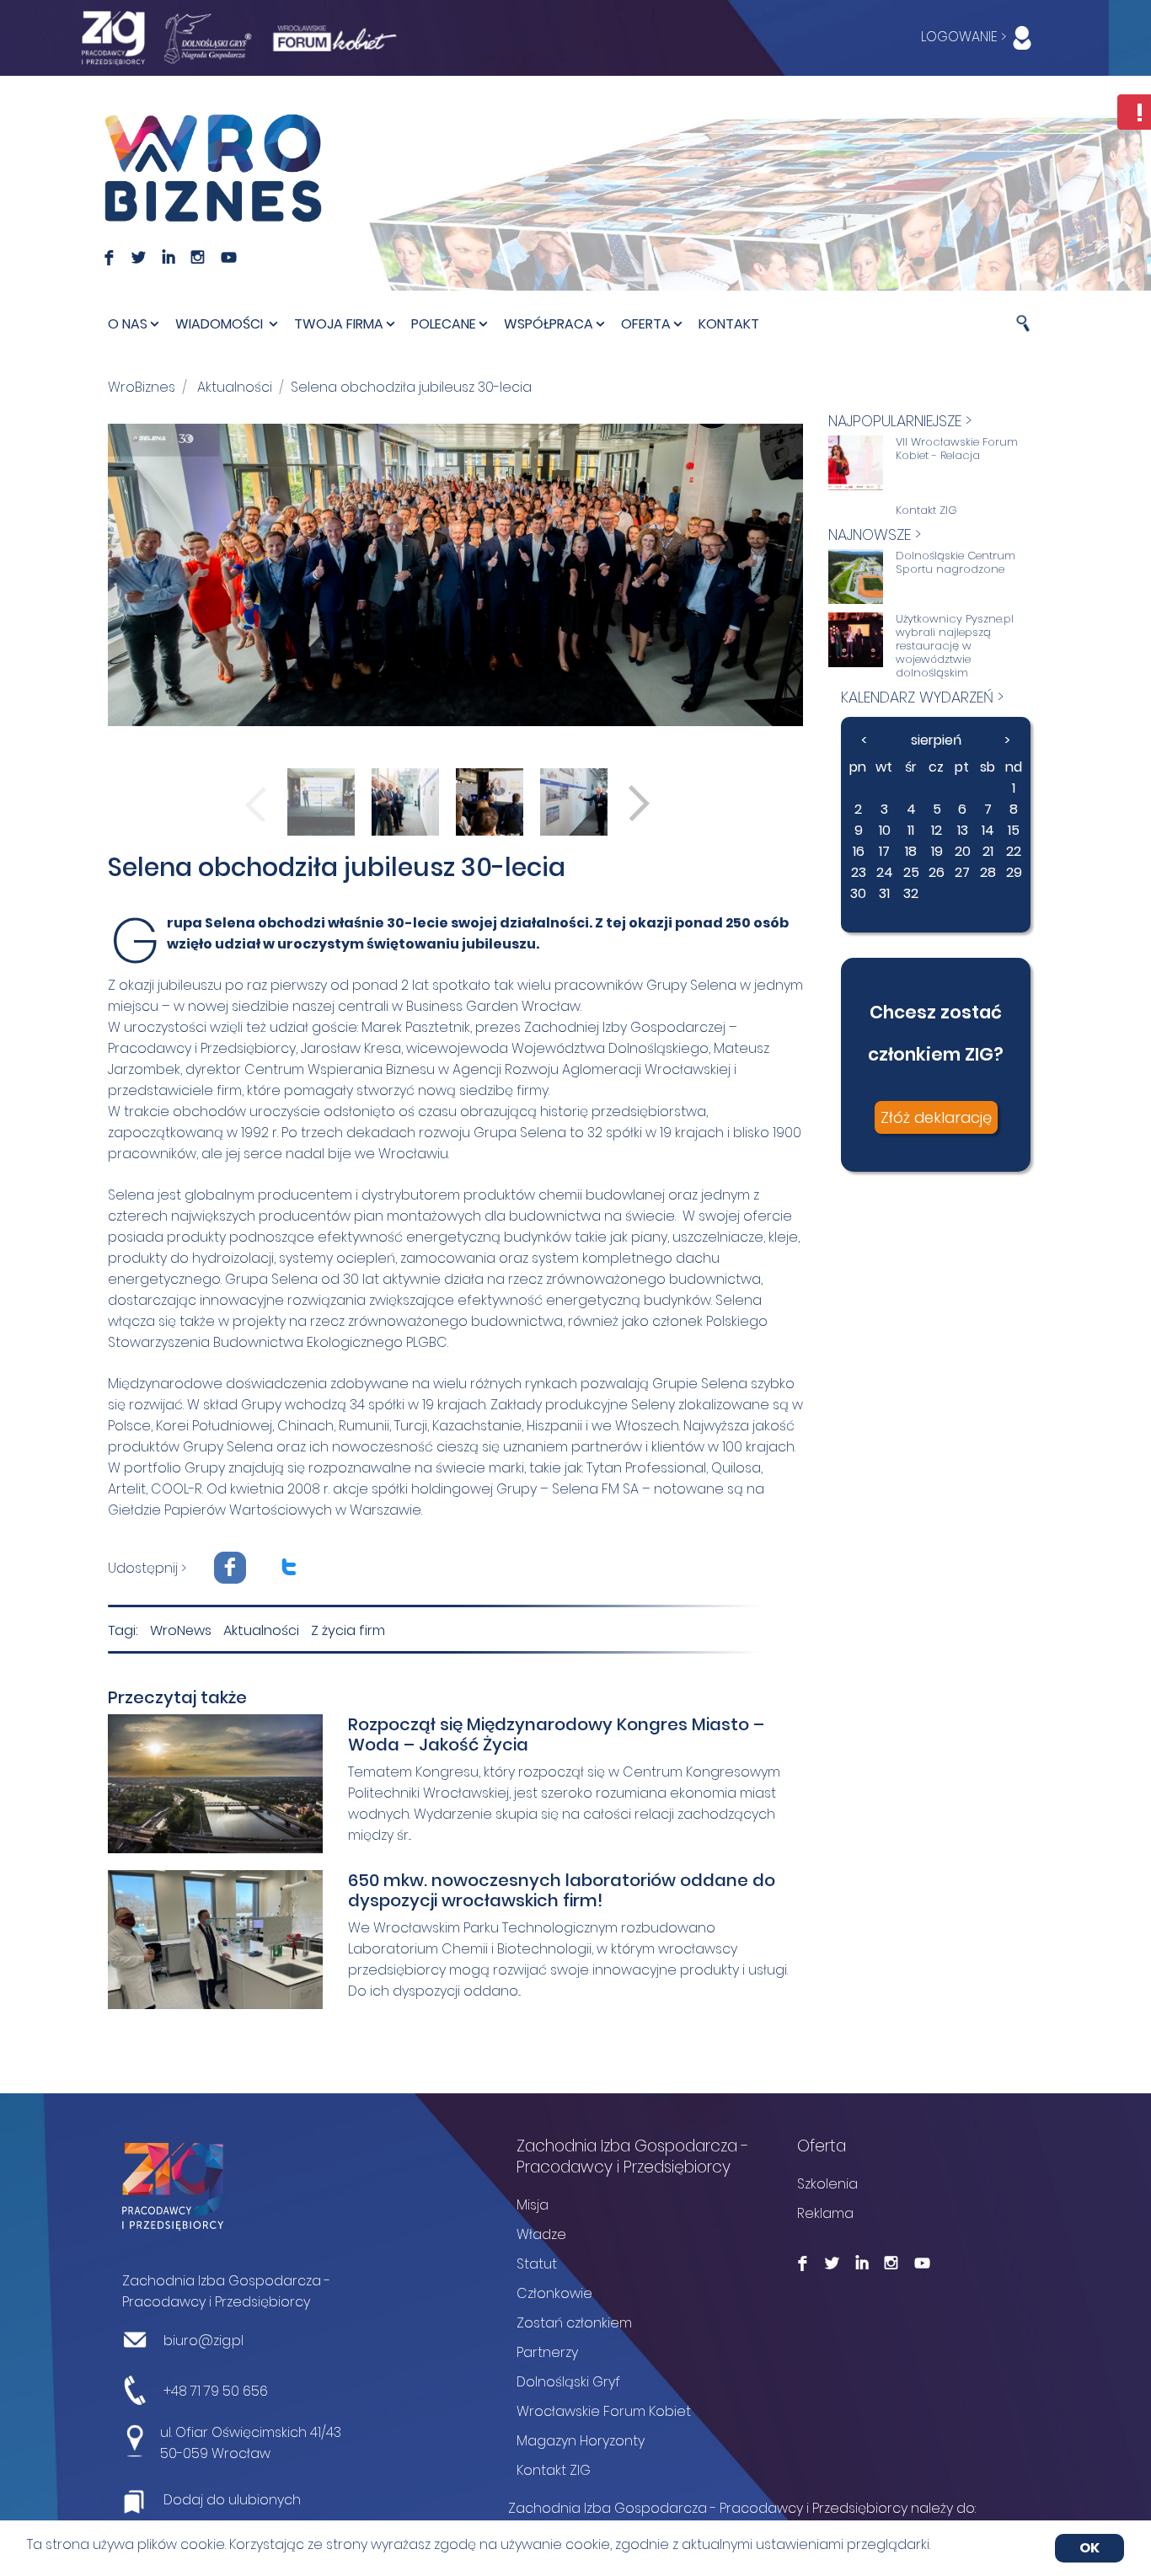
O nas (128, 324)
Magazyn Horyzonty (581, 2441)
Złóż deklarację (936, 1117)
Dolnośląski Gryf (568, 2382)
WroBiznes (142, 387)
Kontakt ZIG (926, 510)
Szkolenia (827, 2184)
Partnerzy (547, 2352)
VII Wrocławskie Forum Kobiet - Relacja (957, 449)
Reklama (825, 2213)
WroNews (181, 1630)
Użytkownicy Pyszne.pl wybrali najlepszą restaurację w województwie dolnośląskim (955, 646)
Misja (533, 2205)
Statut (537, 2264)
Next (639, 803)
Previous (256, 803)
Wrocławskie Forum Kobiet (604, 2411)
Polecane (444, 324)
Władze (541, 2234)
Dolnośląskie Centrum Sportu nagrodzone (956, 563)
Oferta (646, 324)
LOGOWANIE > (965, 37)
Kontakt (729, 324)
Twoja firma (339, 324)
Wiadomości (221, 324)
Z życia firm (348, 1630)
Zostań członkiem (574, 2323)
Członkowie (554, 2293)
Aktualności (235, 387)
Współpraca (549, 324)
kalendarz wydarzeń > (922, 697)
